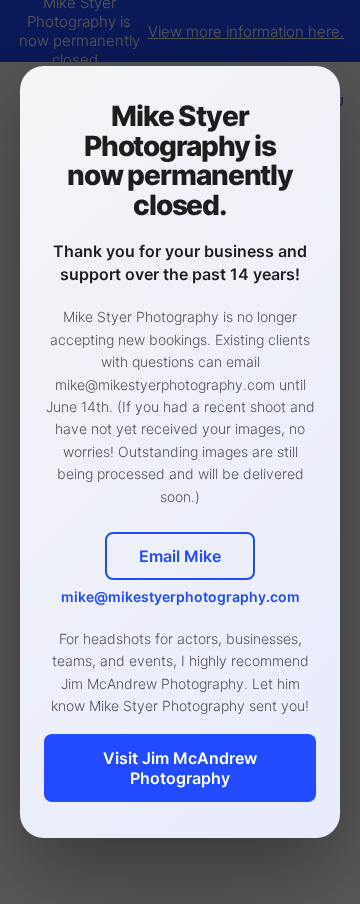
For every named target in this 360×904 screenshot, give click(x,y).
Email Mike (180, 556)
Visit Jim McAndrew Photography (180, 768)
